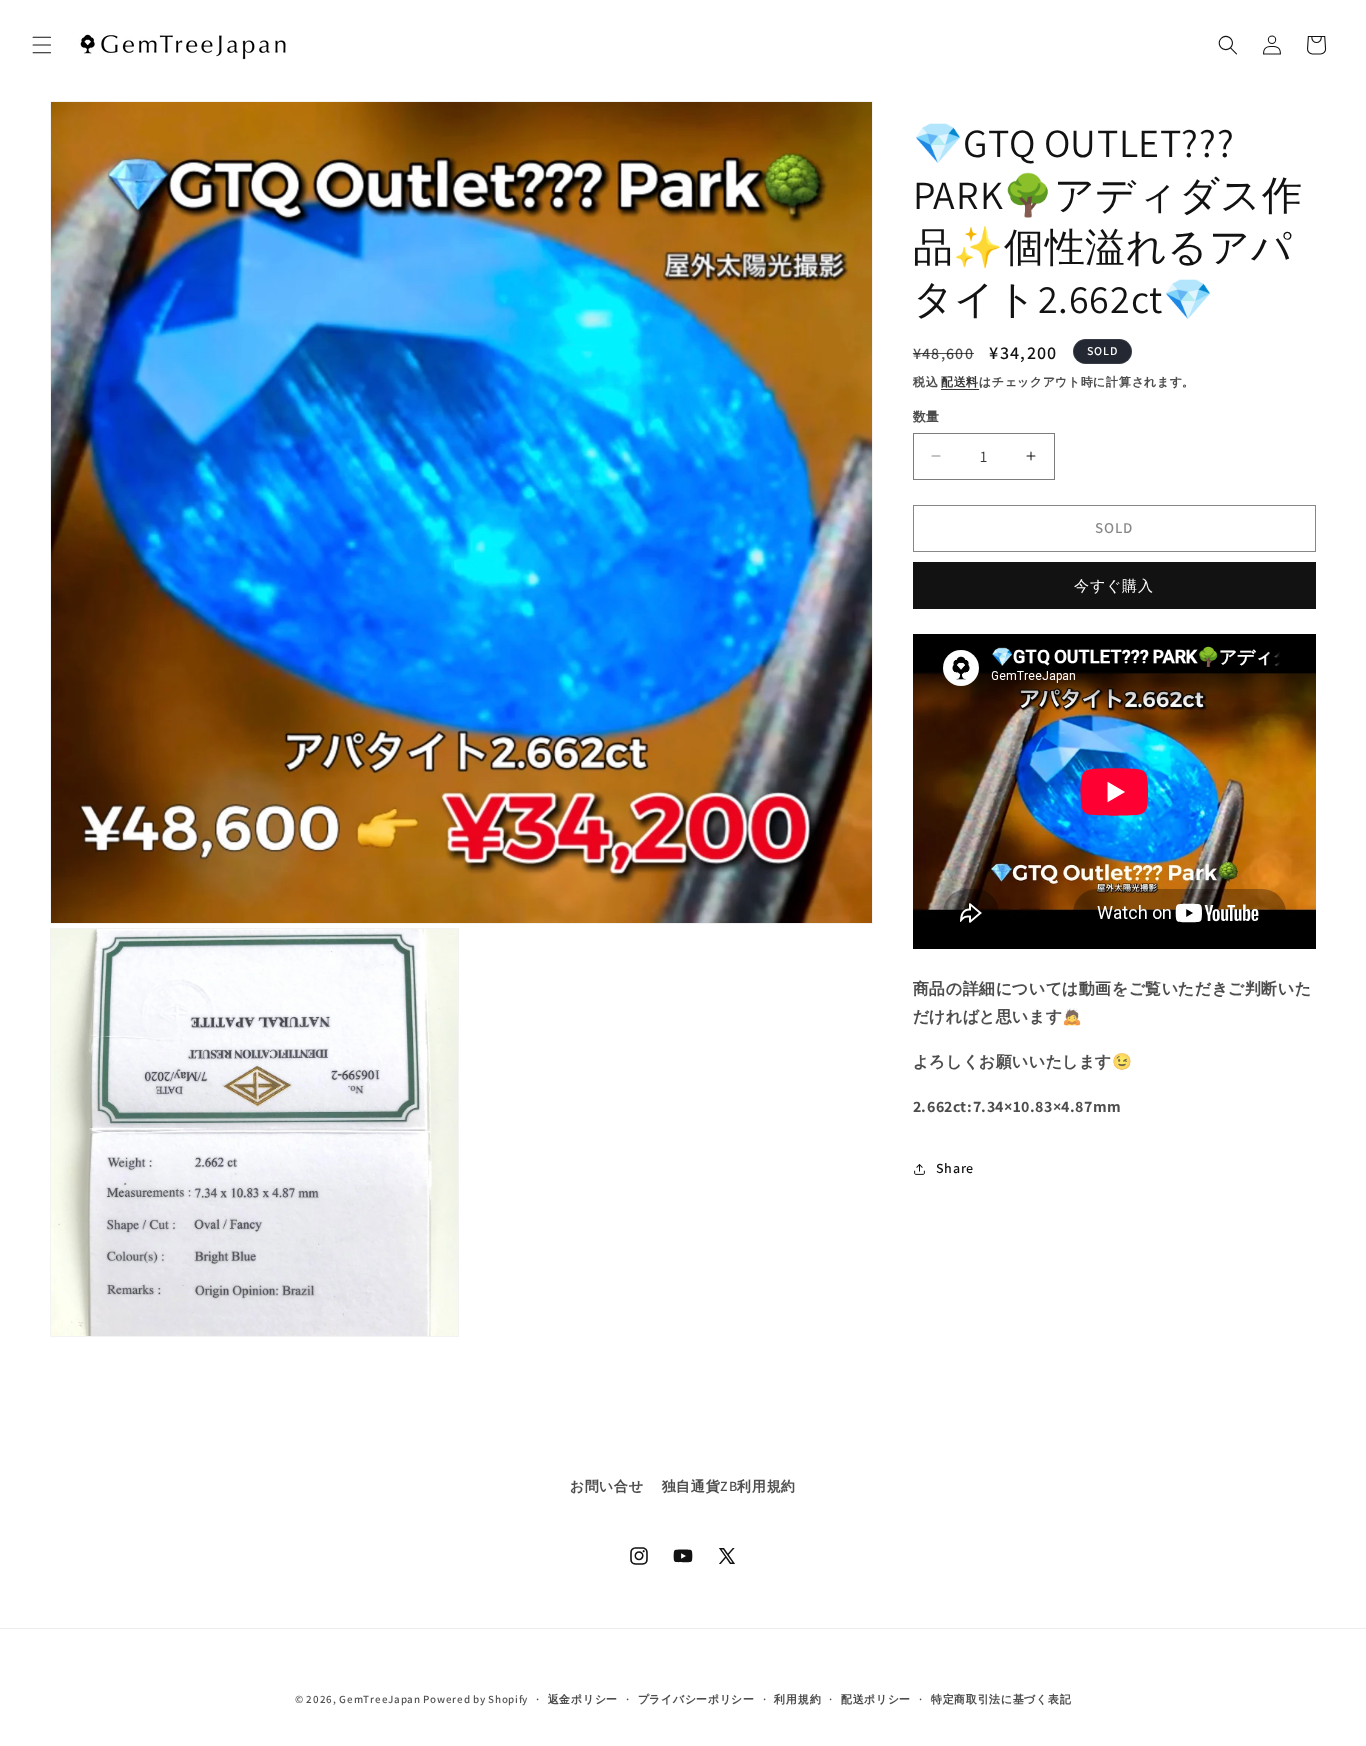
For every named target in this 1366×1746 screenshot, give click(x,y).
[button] (42, 45)
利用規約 (797, 1699)
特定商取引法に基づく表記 (1001, 1699)
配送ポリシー (876, 1699)
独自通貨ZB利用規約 (729, 1486)
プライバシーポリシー (696, 1699)
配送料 (960, 381)
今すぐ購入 (1114, 585)
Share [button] (955, 1168)
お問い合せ (606, 1486)
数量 (926, 416)
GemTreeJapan (379, 1699)
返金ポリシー (583, 1699)
